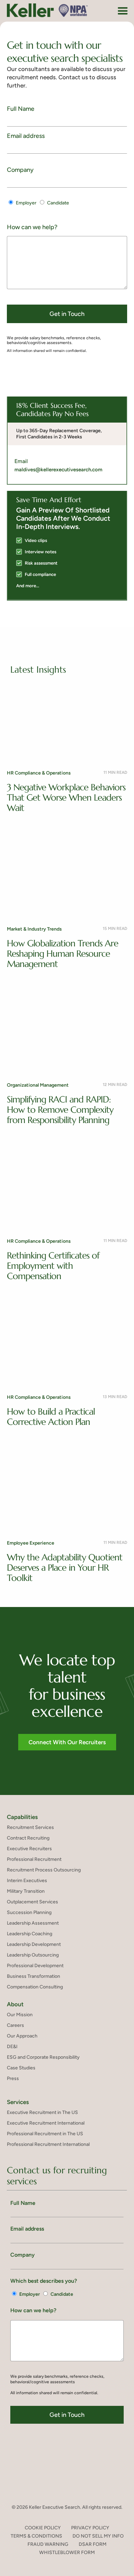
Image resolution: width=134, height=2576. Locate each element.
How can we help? (32, 227)
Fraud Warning (48, 2544)
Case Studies (21, 2068)
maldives (25, 470)
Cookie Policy (43, 2528)
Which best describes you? (44, 2281)
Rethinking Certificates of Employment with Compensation (53, 1266)
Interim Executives (27, 1881)
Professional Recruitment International (48, 2144)
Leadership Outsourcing (33, 1955)
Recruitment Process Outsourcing (44, 1870)
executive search (43, 58)
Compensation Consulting (35, 1987)
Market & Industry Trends (34, 929)
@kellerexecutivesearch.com (69, 470)
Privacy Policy (90, 2528)
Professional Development (35, 1966)
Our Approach (22, 2036)
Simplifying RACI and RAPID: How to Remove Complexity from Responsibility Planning (60, 1110)
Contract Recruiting (28, 1838)
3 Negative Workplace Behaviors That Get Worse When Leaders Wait (66, 797)
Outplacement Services (32, 1902)
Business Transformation (33, 1976)
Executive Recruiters (29, 1849)
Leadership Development (34, 1944)
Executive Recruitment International (46, 2123)
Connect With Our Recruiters (67, 1742)
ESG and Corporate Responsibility (43, 2057)
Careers (15, 2025)
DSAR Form (93, 2544)
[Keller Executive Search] (47, 10)
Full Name (21, 109)
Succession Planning (29, 1912)
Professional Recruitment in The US (45, 2134)
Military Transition (26, 1891)
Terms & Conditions (36, 2536)
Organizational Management (38, 1085)
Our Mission (20, 2015)
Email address (26, 136)
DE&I (12, 2047)
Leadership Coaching (30, 1934)
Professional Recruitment (34, 1859)
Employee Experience (31, 1543)
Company (20, 170)
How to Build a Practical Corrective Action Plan (51, 1417)
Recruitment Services (30, 1827)
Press (13, 2078)
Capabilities (22, 1817)
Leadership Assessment (33, 1923)
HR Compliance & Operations (39, 773)
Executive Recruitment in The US (42, 2112)
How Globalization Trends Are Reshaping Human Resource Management (63, 954)
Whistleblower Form (67, 2553)
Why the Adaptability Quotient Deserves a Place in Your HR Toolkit (65, 1568)
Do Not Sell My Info (98, 2536)
